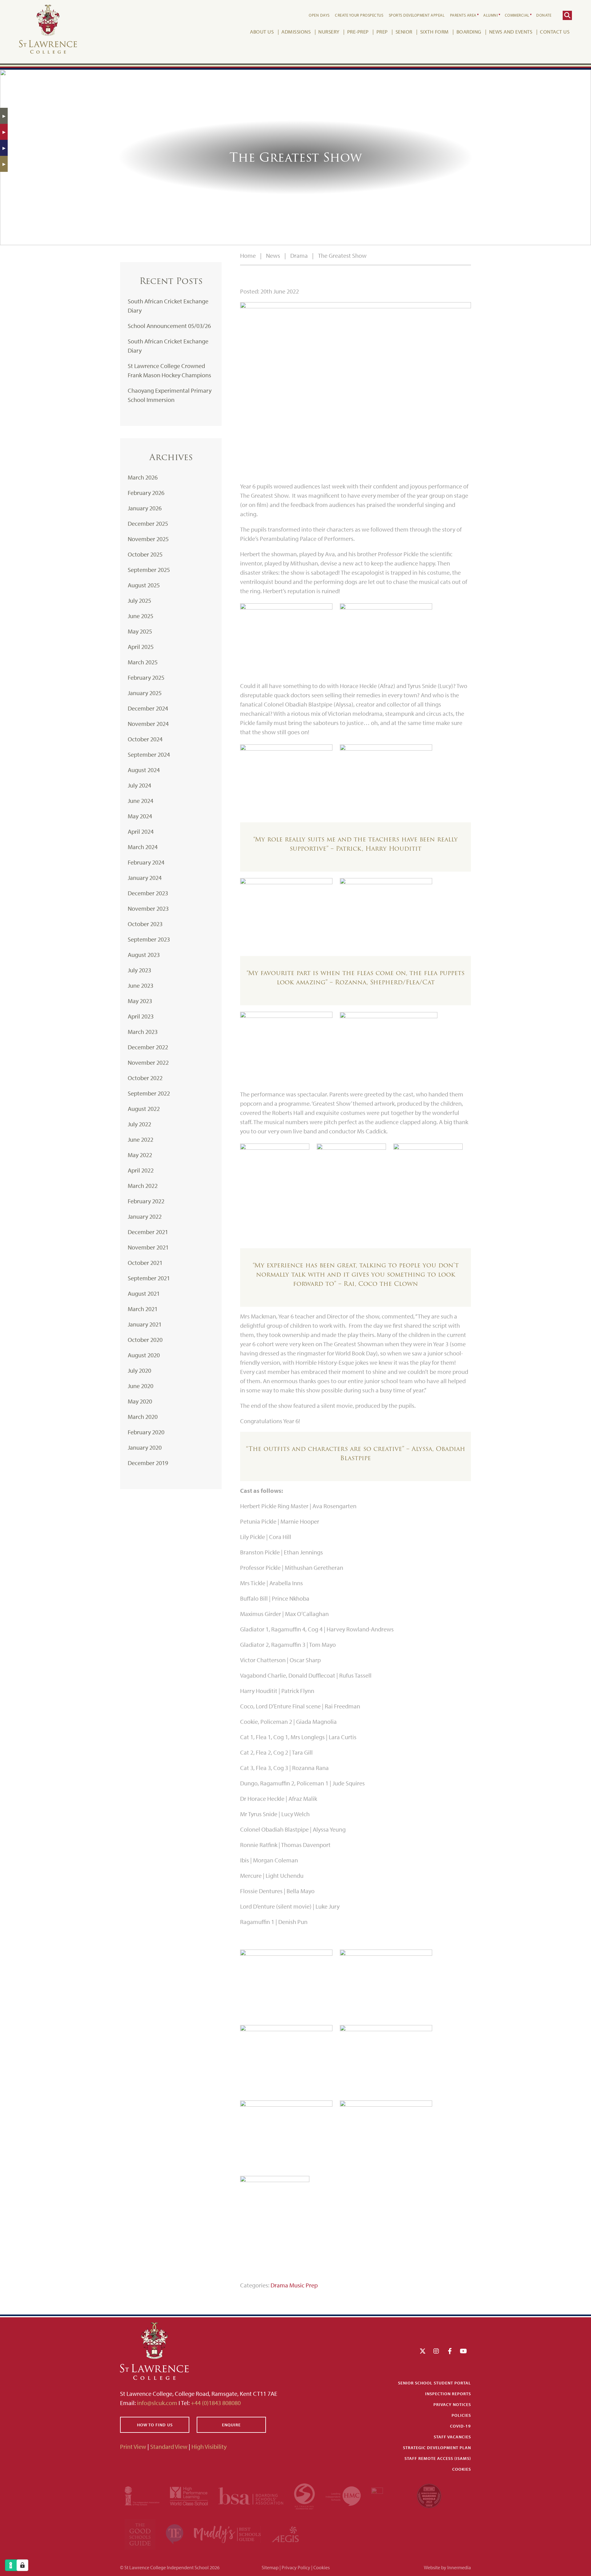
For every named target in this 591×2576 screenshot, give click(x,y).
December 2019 (148, 1463)
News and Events (511, 32)
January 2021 (145, 1324)
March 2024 (143, 847)
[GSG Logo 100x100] (141, 2533)
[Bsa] (251, 2495)
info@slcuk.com (157, 2403)
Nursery (329, 32)
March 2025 (143, 662)
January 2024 (145, 878)
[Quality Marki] (389, 2495)
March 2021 (143, 1309)
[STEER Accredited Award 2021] (305, 2495)
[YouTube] (463, 2351)
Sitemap (270, 2567)
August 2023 (144, 955)
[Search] (567, 15)
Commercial (517, 15)
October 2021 (145, 1263)
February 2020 (146, 1432)
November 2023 (148, 908)
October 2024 (145, 739)
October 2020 (145, 1340)
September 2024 (149, 754)
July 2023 (139, 970)
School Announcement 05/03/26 (169, 326)
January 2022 (145, 1216)
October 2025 (145, 554)
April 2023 (141, 1016)
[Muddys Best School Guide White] (228, 2533)
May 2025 (140, 631)
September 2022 (149, 1093)
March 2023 (143, 1032)
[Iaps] (143, 2495)
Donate (544, 15)
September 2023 (149, 939)
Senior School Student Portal (434, 2383)
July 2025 (139, 600)
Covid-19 (460, 2426)
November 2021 (148, 1247)
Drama (279, 2285)
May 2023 (140, 1001)
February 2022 (146, 1201)
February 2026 (146, 493)
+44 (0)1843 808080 (215, 2403)
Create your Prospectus (359, 15)
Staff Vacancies (452, 2437)
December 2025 (148, 523)
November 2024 (148, 724)
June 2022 (141, 1139)
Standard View (169, 2446)
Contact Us (555, 32)
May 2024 (140, 816)
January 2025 (145, 693)
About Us (262, 32)
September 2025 (149, 570)
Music (297, 2285)
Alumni (490, 15)
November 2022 (148, 1062)
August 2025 (144, 585)
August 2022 (144, 1109)
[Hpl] (189, 2495)
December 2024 (148, 708)
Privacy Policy (296, 2567)
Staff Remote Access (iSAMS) (438, 2458)
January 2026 (145, 508)
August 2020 (144, 1355)
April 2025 (141, 647)
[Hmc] (344, 2495)
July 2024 (139, 785)
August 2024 (144, 770)
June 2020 (141, 1386)
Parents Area (463, 15)
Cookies (462, 2469)
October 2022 (145, 1078)
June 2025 (141, 616)
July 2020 (139, 1370)
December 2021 (148, 1232)
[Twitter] (423, 2351)
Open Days (319, 15)
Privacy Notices (452, 2404)
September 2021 (149, 1278)
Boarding (469, 32)
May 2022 (140, 1155)
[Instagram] (436, 2351)
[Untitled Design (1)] (285, 2533)
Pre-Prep (358, 32)
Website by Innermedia (447, 2567)
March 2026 (143, 477)
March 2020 (143, 1417)
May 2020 (140, 1401)
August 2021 (144, 1293)
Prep (382, 32)
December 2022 (148, 1047)
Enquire (231, 2425)
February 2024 (146, 862)
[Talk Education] (175, 2533)
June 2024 (141, 801)
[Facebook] (450, 2351)
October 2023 (145, 924)
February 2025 (146, 677)
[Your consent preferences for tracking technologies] (22, 2565)
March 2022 (143, 1186)
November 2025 (148, 539)
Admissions (296, 32)
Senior (404, 32)
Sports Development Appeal (417, 15)
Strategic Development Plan (437, 2448)
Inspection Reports (448, 2394)
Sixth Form (434, 32)
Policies (461, 2415)
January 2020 (145, 1447)
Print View (133, 2446)
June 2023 (141, 985)
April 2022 (141, 1170)
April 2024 (141, 831)
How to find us (155, 2425)
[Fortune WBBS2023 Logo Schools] (429, 2495)
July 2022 (139, 1124)
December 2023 (148, 893)
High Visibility (209, 2446)
